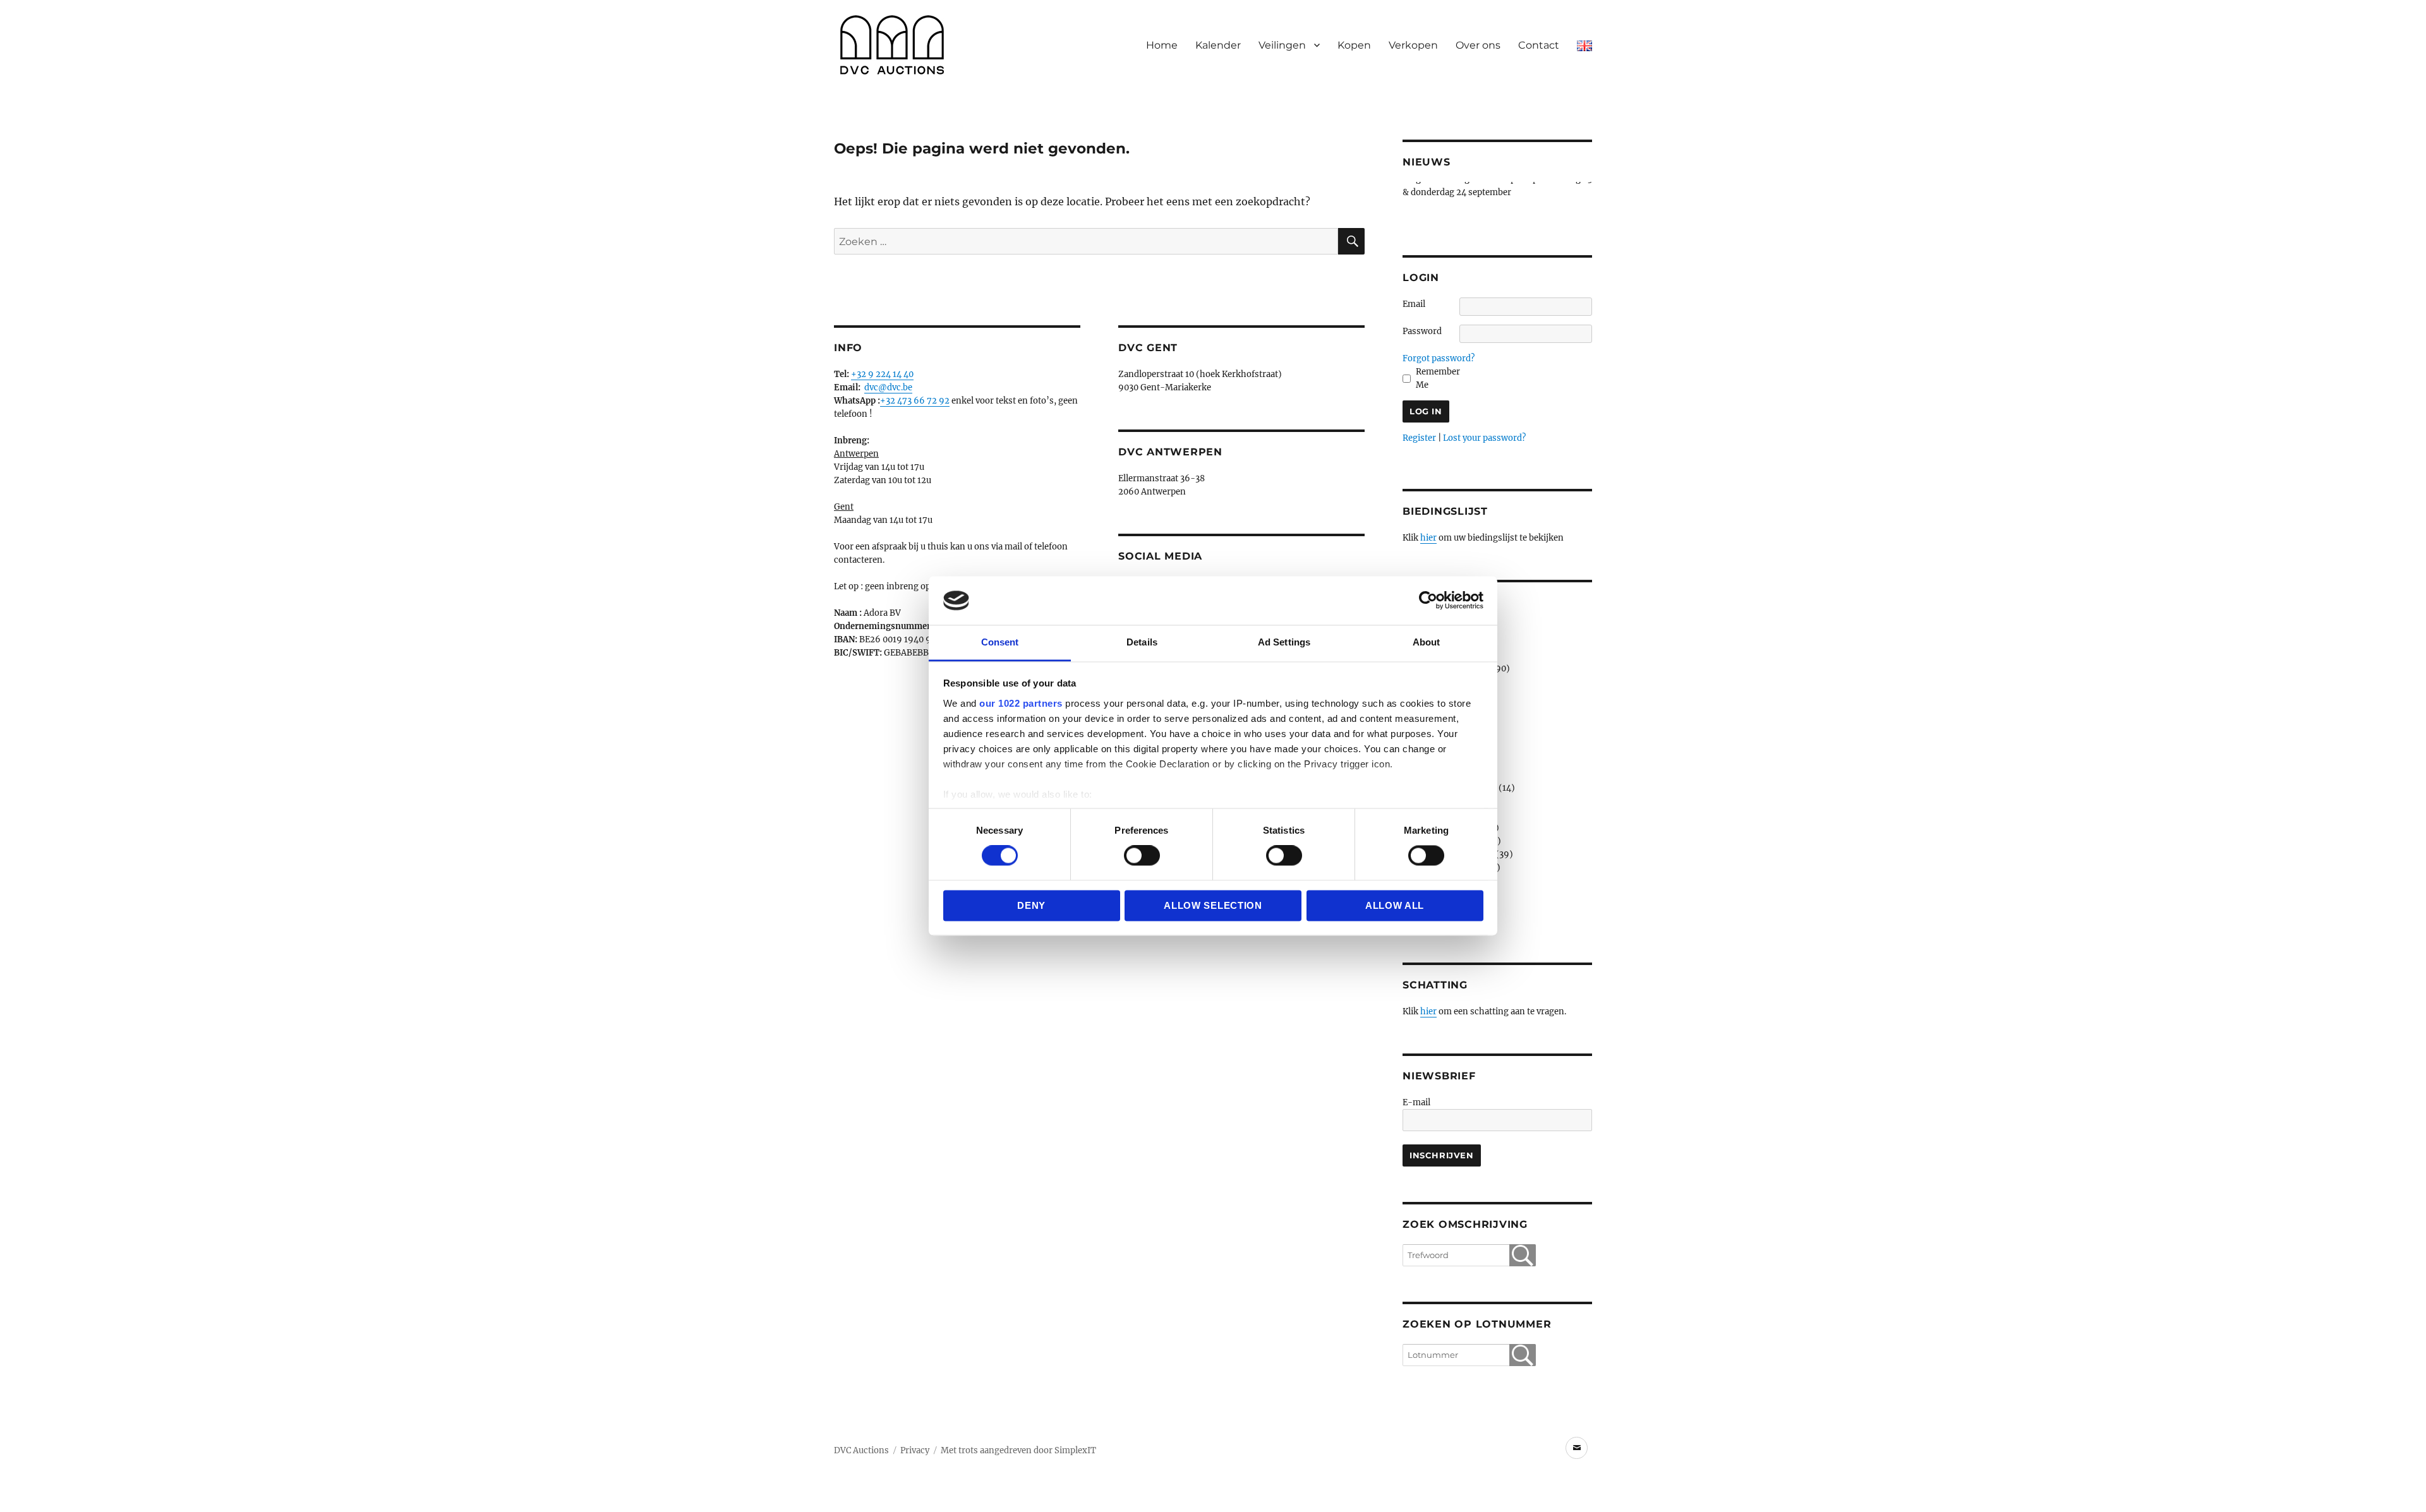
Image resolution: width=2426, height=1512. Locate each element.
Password (1422, 331)
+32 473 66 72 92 (915, 401)
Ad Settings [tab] (1284, 642)
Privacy (915, 1450)
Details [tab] (1142, 642)
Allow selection (1213, 905)
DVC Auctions (861, 1450)
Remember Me (1438, 378)
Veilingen (1282, 45)
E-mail (1416, 1102)
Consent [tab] (1000, 642)
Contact (1539, 45)
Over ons (1478, 45)
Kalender (1218, 45)
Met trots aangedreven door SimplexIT (1018, 1450)
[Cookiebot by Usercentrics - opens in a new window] (1428, 601)
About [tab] (1427, 642)
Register (1419, 438)
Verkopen (1413, 45)
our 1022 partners (1021, 703)
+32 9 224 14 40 (882, 374)
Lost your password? (1484, 438)
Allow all (1395, 905)
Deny (1031, 905)
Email (1414, 304)
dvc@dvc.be (888, 387)
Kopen (1354, 45)
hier (1428, 538)
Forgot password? (1439, 358)
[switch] (1142, 856)
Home (1162, 45)
